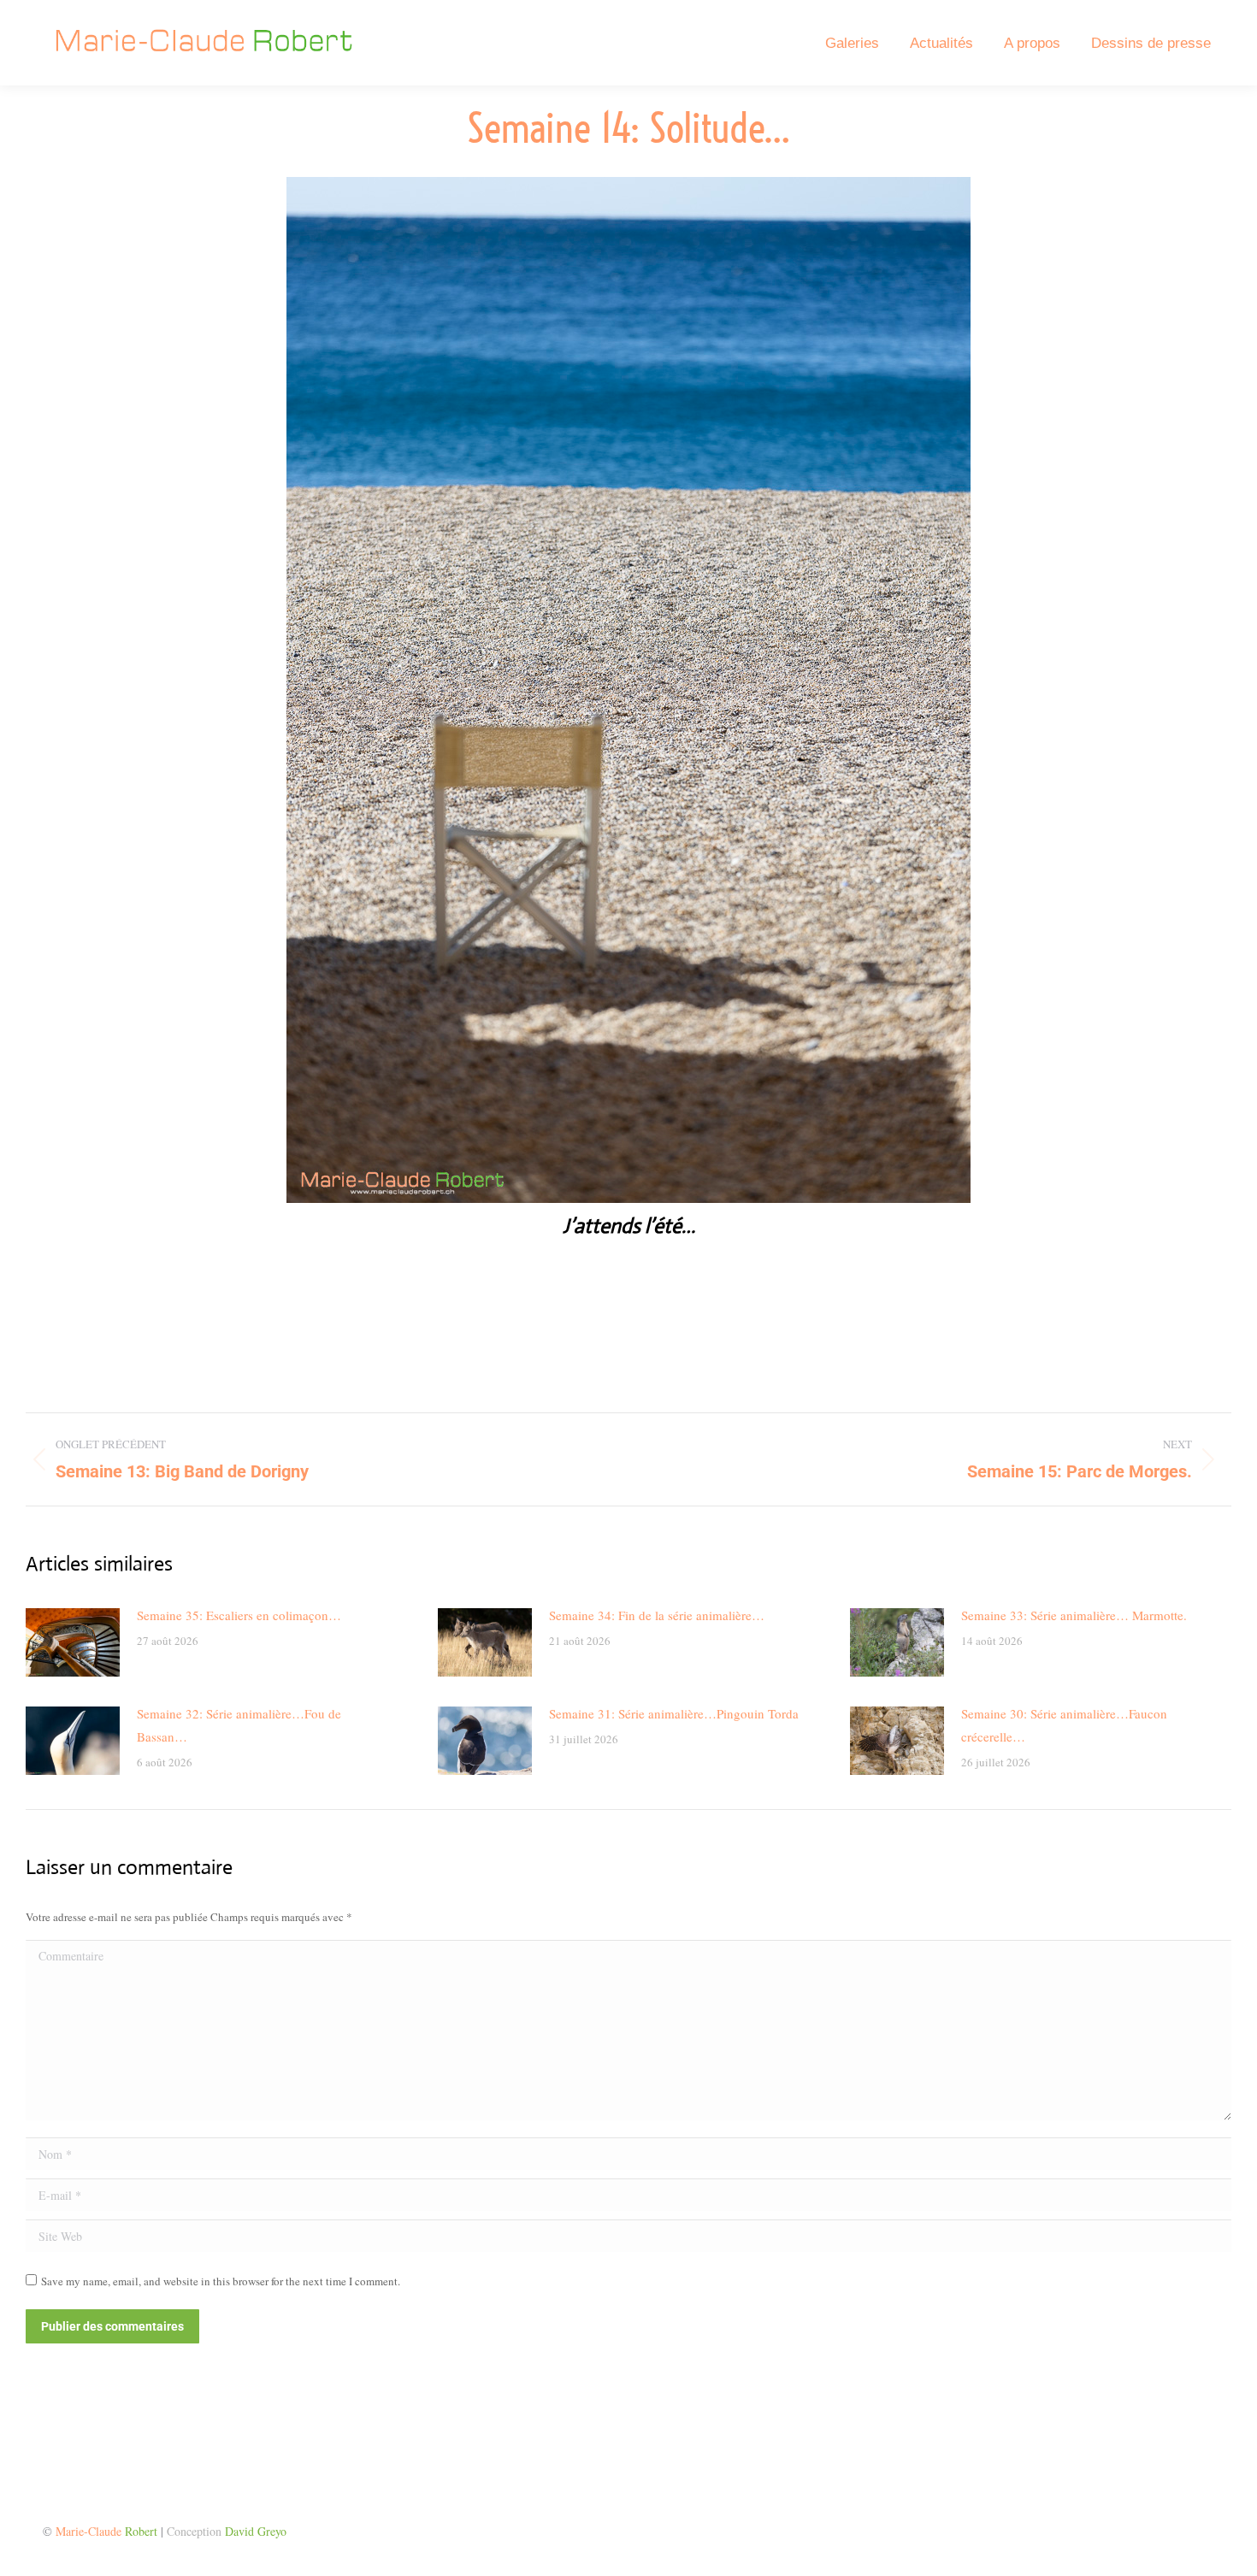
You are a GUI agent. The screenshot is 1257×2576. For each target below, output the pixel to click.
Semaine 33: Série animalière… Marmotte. (1074, 1615)
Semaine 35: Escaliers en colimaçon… (239, 1615)
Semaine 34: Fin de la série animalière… (657, 1615)
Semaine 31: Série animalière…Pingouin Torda (674, 1713)
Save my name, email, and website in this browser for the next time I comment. (221, 2281)
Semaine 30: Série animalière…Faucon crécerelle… (1064, 1725)
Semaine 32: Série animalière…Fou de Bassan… (239, 1725)
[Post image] (73, 1642)
